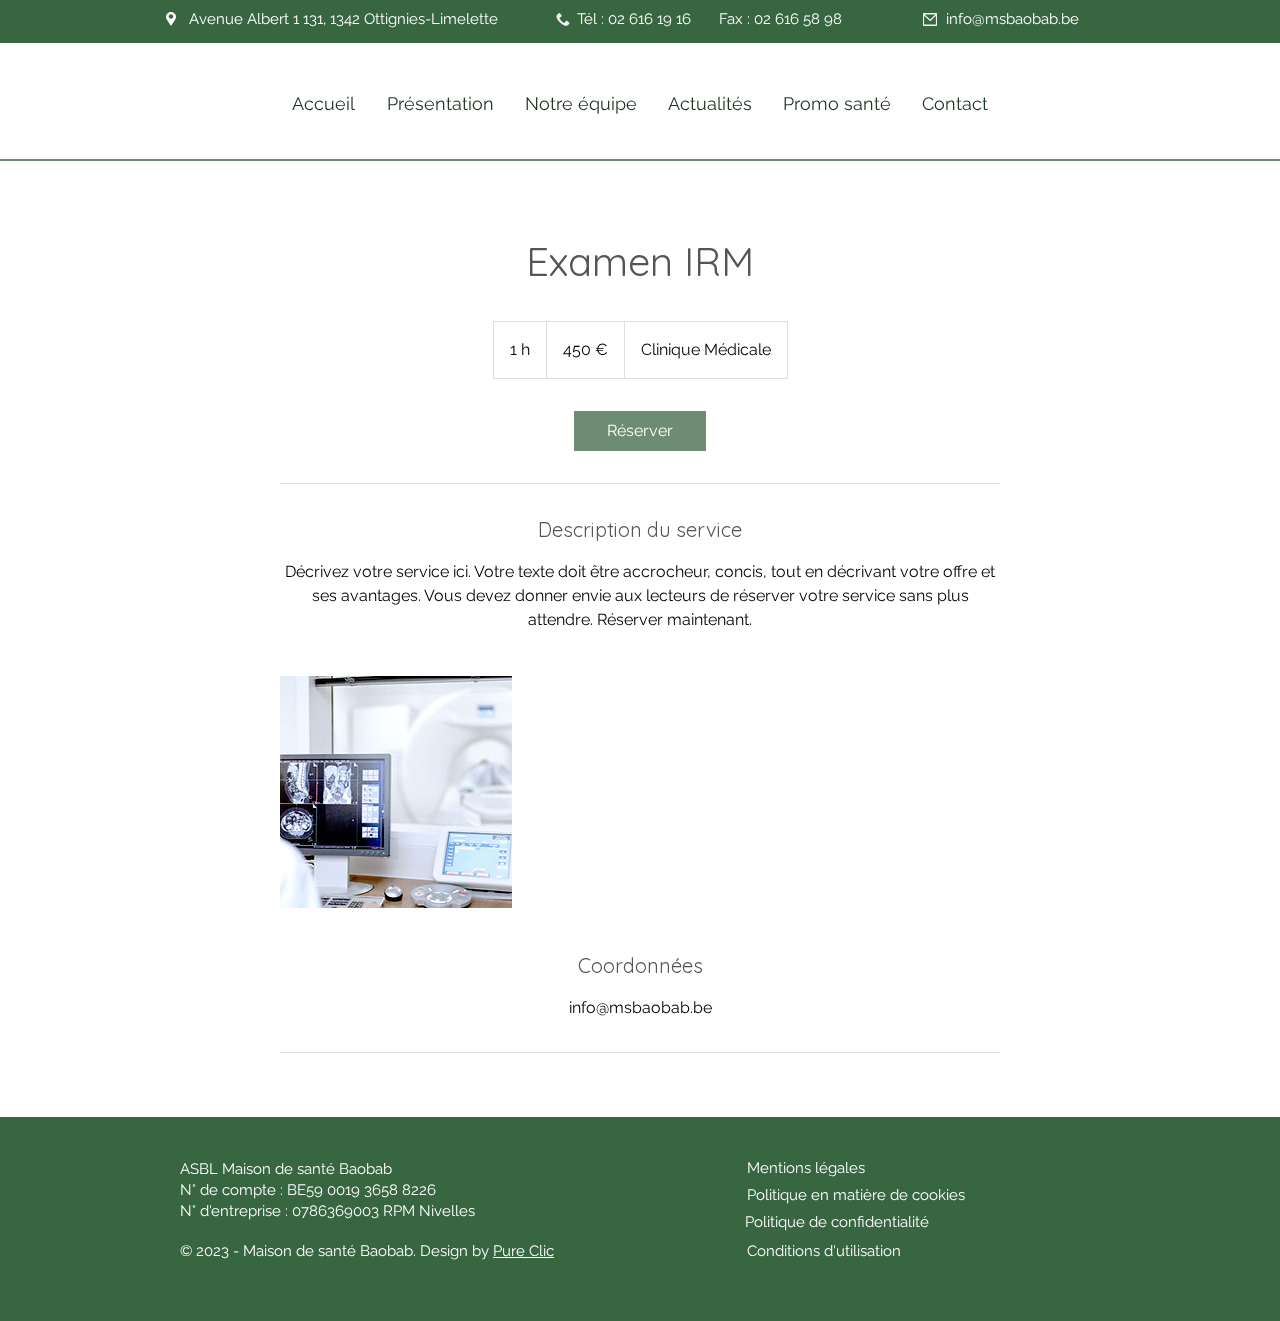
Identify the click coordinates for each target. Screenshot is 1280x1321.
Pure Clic (523, 1251)
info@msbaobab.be (1012, 19)
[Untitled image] (396, 792)
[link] (640, 431)
